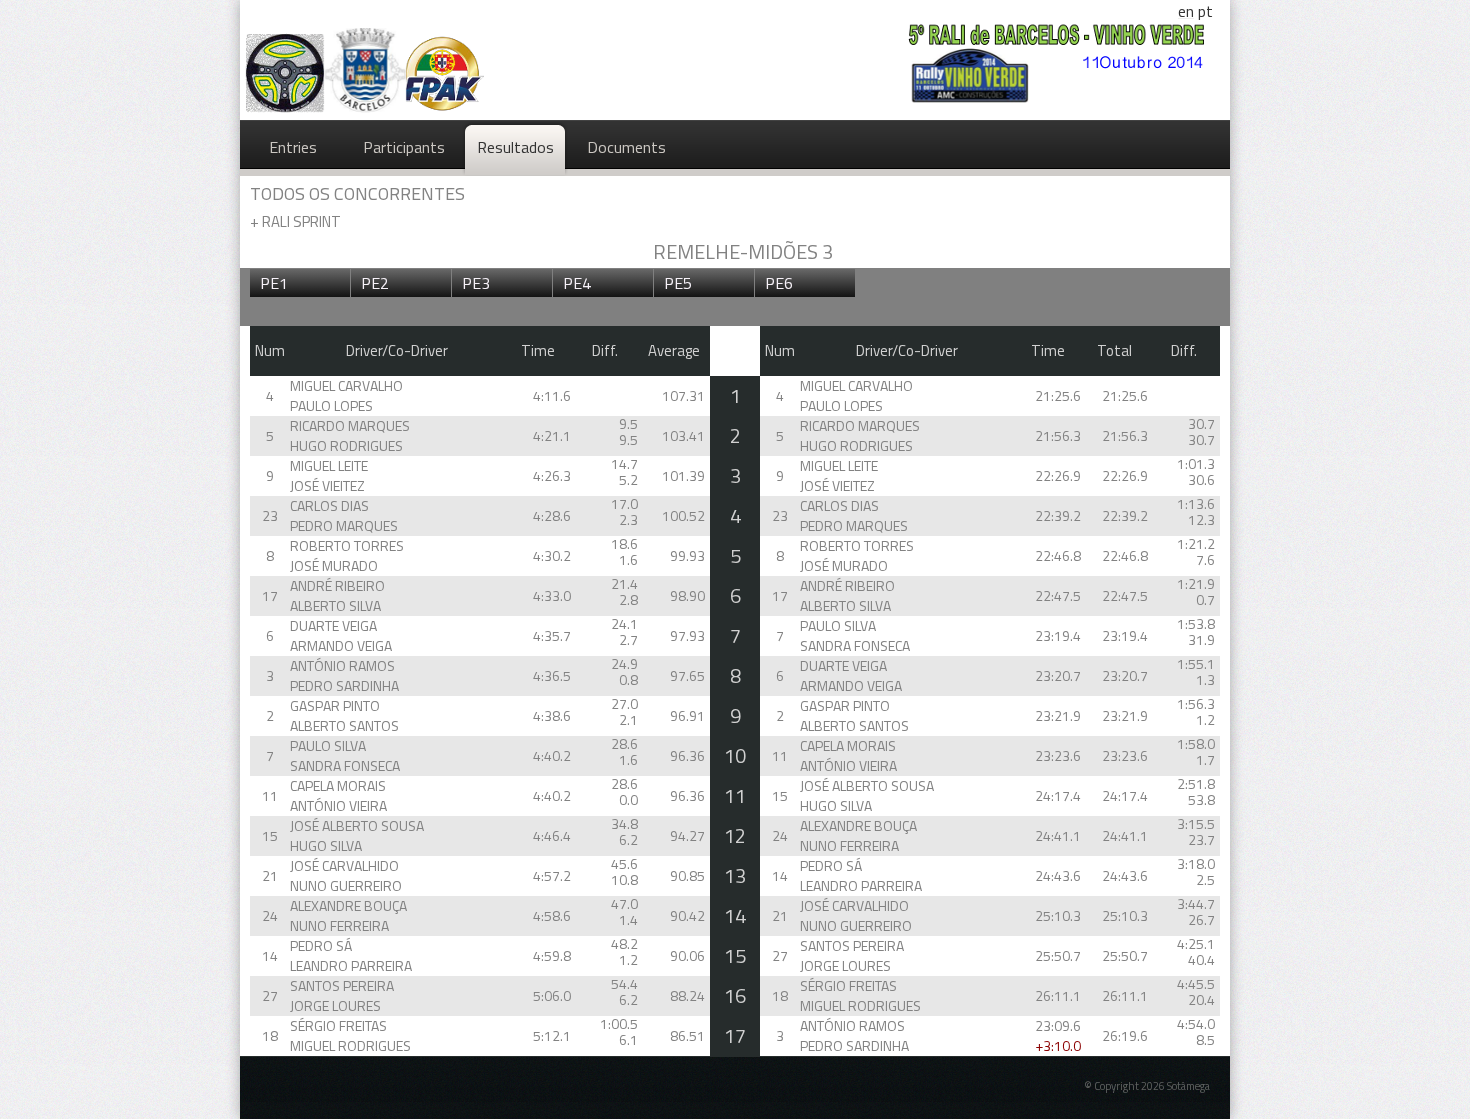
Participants (404, 147)
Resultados (515, 147)
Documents (626, 147)
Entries (293, 147)
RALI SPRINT (295, 221)
